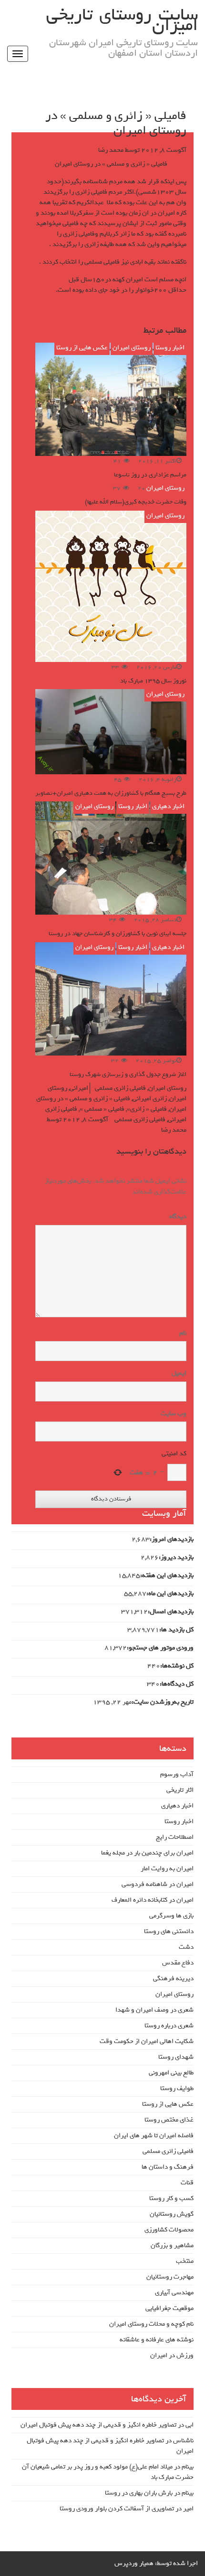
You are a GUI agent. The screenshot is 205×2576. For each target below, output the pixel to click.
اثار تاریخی (180, 1790)
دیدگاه (176, 1217)
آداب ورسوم (177, 1774)
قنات (187, 2183)
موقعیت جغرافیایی (169, 2308)
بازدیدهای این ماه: (170, 1594)
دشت (186, 1947)
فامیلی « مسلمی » (102, 1109)
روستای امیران (132, 348)
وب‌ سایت (174, 1414)
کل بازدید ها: (176, 1630)
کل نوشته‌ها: (177, 1666)
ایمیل (179, 1373)
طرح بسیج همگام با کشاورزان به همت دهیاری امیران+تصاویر (111, 793)
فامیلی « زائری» (147, 1109)
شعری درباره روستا (169, 2026)
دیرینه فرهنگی (173, 1979)
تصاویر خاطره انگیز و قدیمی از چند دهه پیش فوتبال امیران (98, 2425)
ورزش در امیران (172, 2355)
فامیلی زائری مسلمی (120, 1088)
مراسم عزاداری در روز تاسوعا (150, 475)
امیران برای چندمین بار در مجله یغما (147, 1853)
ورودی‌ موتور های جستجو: (160, 1648)
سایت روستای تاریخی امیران (122, 20)
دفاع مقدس (178, 1963)
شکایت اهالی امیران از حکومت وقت (147, 2041)
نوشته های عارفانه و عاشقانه (157, 2340)
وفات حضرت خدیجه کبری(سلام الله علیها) (136, 502)
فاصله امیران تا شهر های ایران (154, 2136)
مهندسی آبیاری (174, 2293)
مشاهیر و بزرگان (172, 2245)
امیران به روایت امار (167, 1869)
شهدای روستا (176, 2057)
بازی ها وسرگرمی (171, 1916)
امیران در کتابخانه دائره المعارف (153, 1900)
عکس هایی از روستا (82, 348)
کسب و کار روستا (171, 2198)
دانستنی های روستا (169, 1931)
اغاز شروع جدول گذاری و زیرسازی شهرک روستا (128, 1074)
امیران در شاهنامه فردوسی (158, 1884)
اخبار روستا (170, 348)
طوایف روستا (177, 2088)
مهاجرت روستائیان (170, 2277)
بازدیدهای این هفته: (167, 1576)
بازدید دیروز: (176, 1558)
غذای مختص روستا (169, 2120)
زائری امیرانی (150, 1099)
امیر (188, 2509)
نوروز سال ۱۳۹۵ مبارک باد (153, 681)
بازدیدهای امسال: (171, 1612)
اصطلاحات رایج (175, 1837)
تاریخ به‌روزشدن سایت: (163, 1702)
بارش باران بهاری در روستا (139, 2493)
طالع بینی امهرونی (171, 2073)
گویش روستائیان (172, 2214)
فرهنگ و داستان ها (168, 2167)
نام (183, 1333)
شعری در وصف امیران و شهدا (154, 2010)
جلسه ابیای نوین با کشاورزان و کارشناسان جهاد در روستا (118, 933)
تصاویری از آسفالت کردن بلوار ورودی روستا (117, 2509)
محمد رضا (111, 150)
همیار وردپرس (134, 2563)
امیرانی (79, 1088)
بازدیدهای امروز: (172, 1540)
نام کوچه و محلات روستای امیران (151, 2324)
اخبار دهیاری (168, 806)
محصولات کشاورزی (169, 2230)
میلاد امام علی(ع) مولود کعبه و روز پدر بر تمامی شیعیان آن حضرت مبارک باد (108, 2472)
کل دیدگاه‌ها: (177, 1684)
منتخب (185, 2261)
